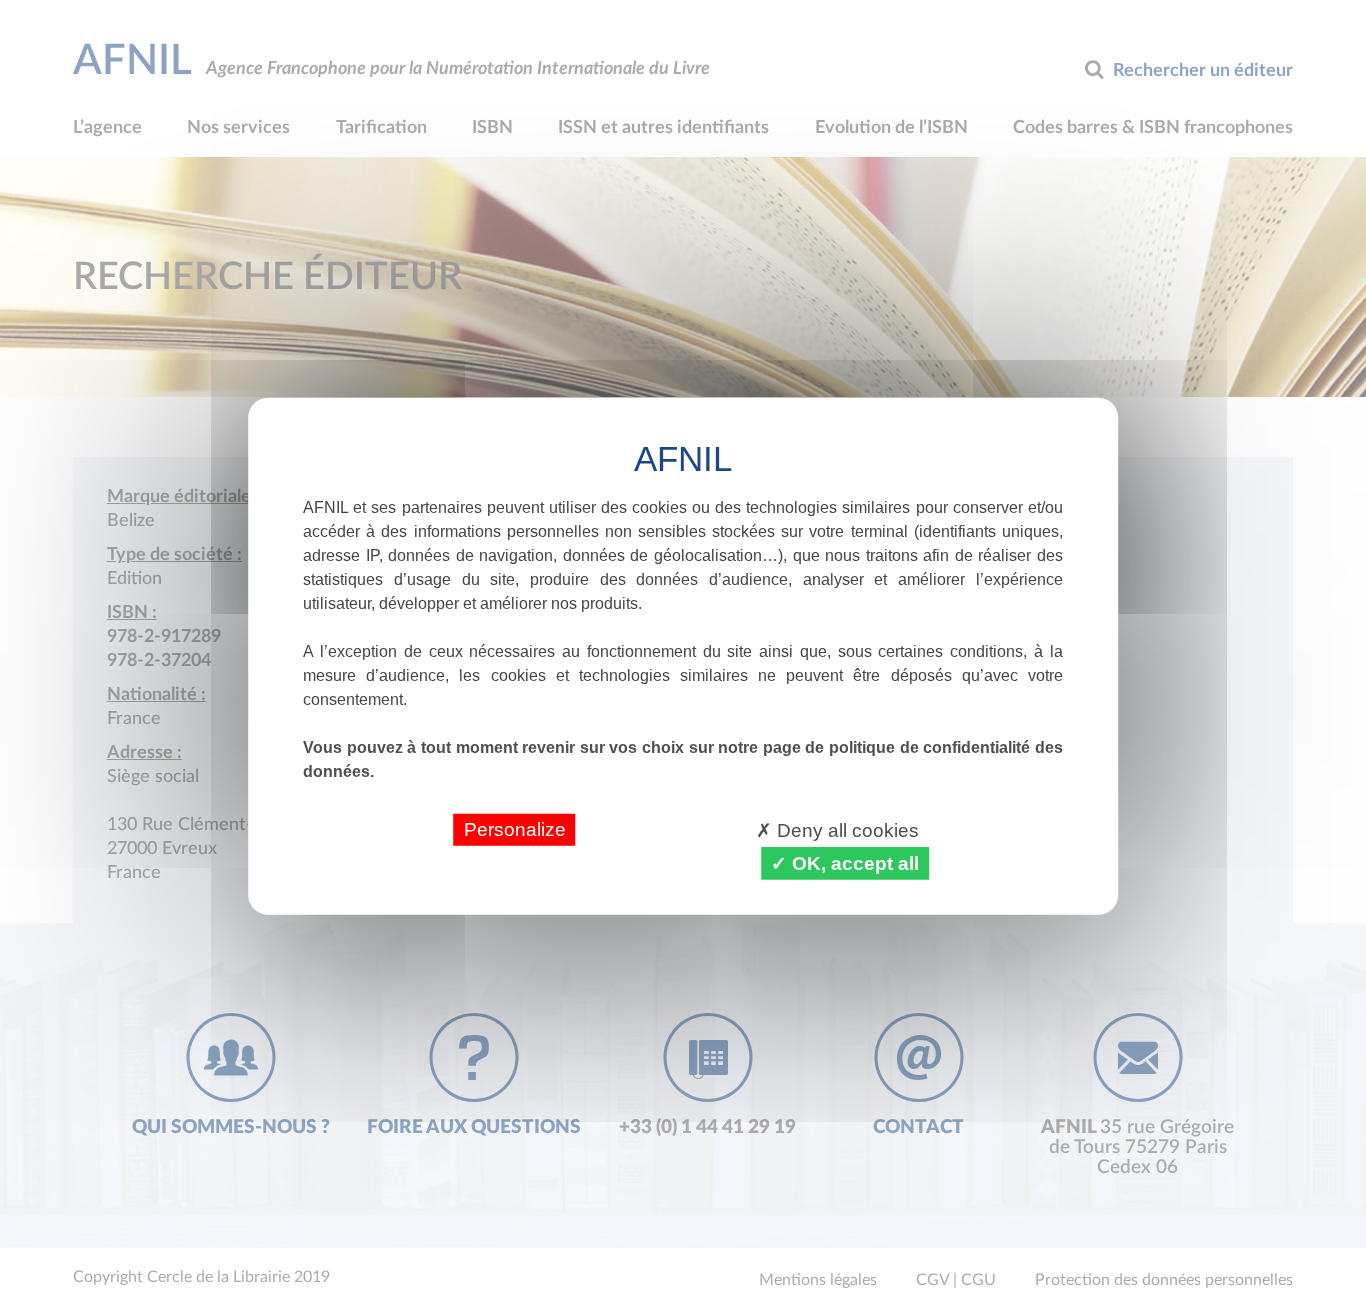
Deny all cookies (845, 829)
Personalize (515, 828)
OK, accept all (853, 862)
